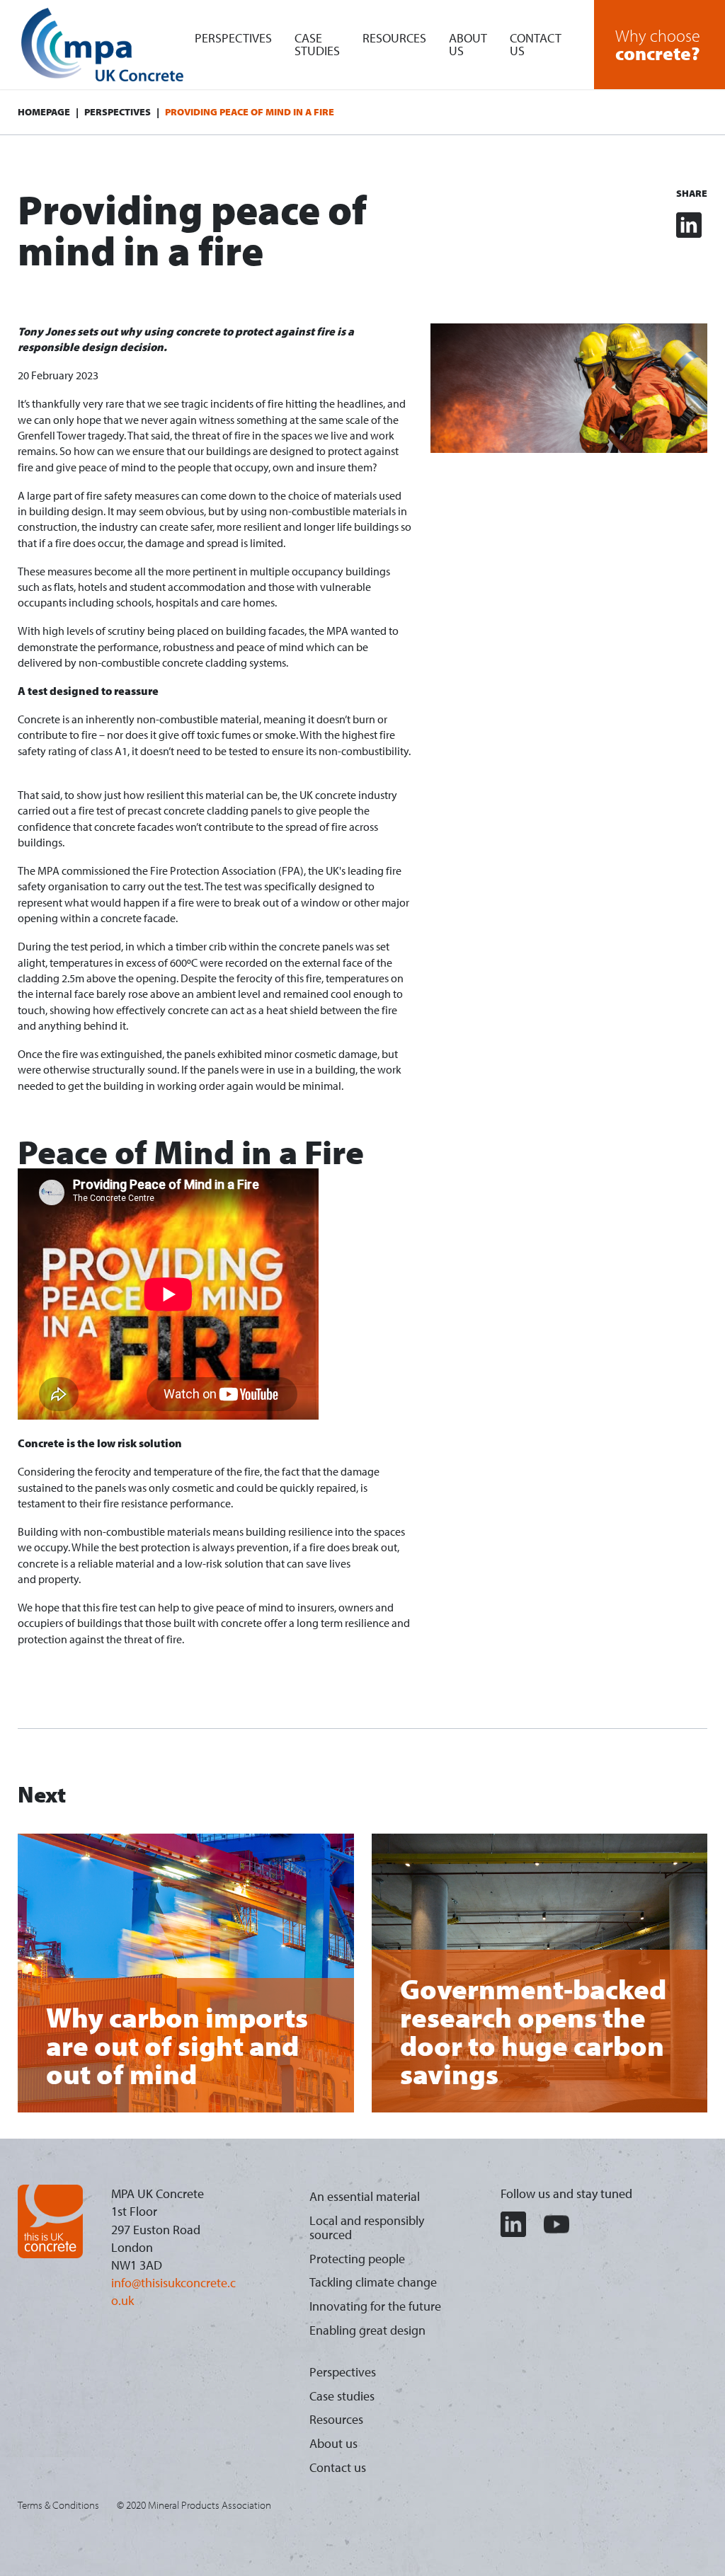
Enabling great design (367, 2330)
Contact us (536, 44)
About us (468, 44)
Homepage (44, 112)
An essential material (365, 2196)
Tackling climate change (373, 2282)
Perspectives (233, 38)
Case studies (317, 44)
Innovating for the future (375, 2306)
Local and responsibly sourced (367, 2227)
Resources (394, 38)
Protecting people (357, 2259)
